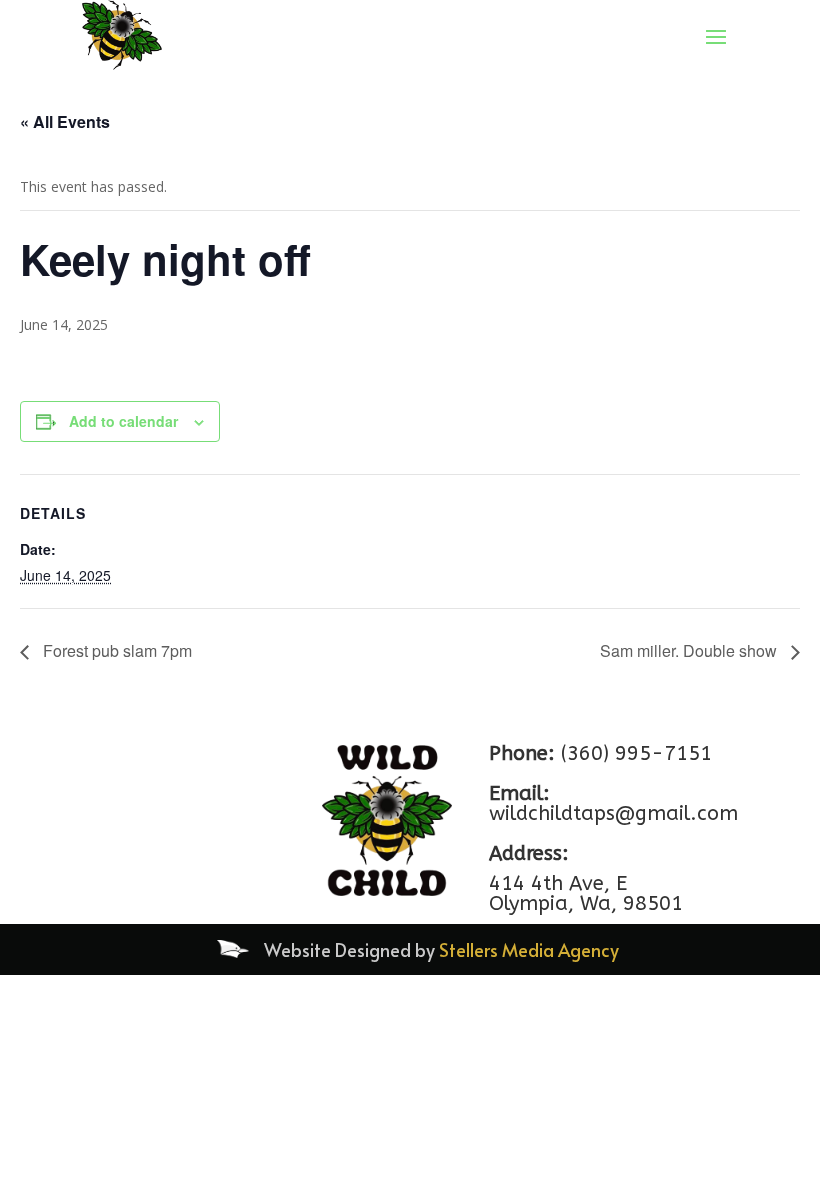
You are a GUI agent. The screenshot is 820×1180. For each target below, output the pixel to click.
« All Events (65, 121)
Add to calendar (123, 421)
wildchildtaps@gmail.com (613, 813)
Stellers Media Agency (529, 949)
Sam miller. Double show (690, 650)
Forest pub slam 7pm (115, 650)
